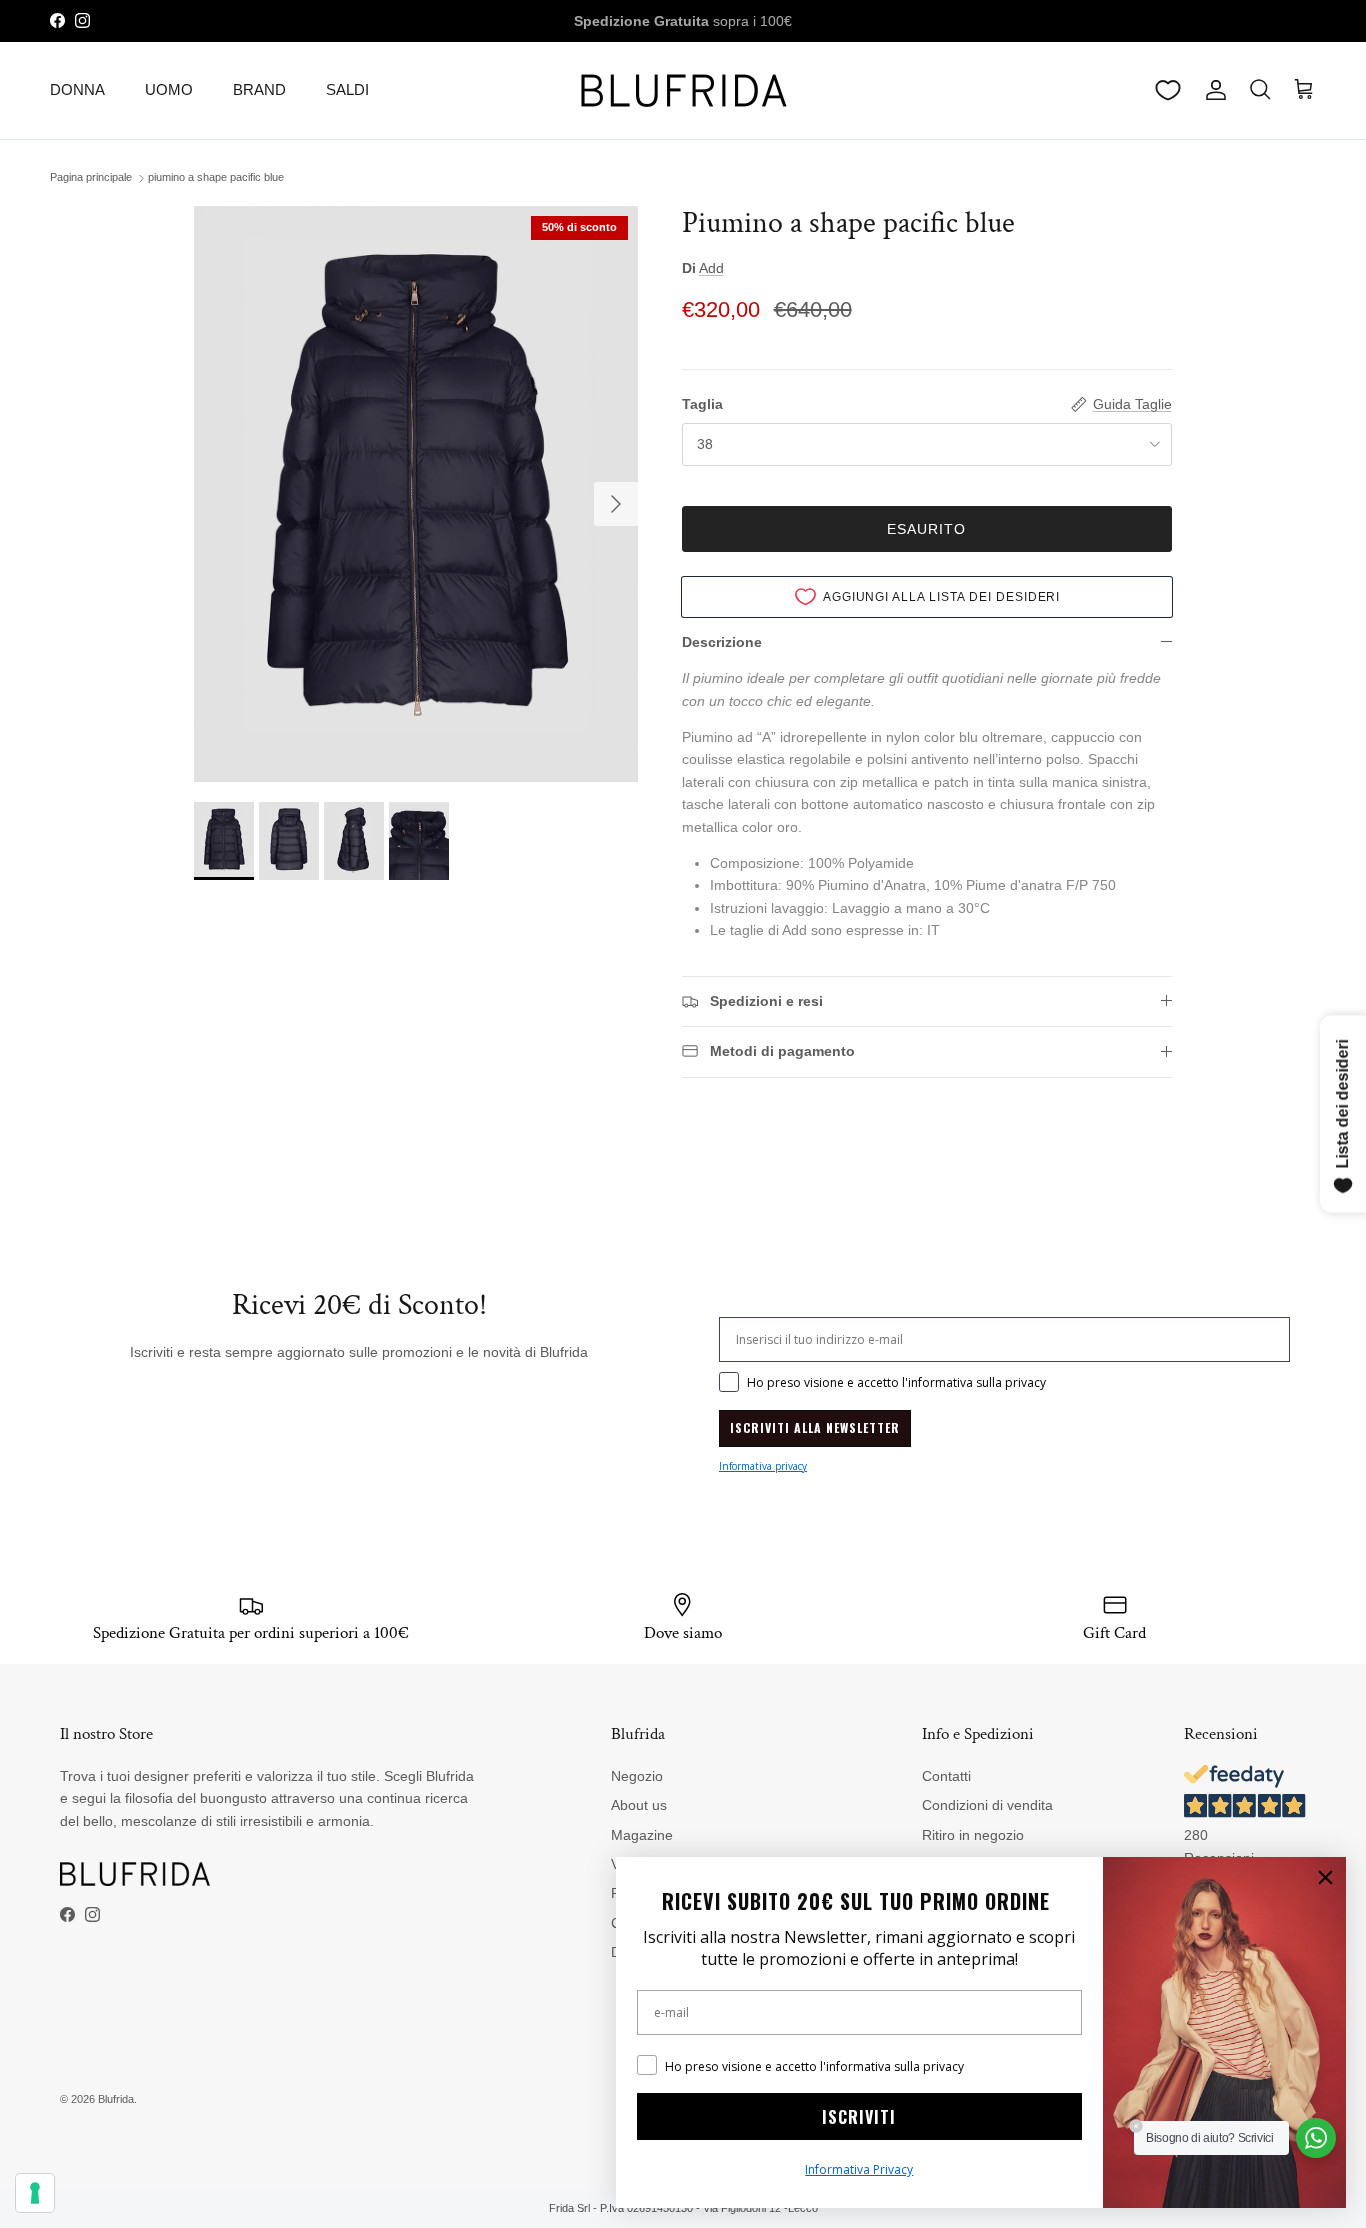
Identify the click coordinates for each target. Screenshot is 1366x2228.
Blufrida (116, 2099)
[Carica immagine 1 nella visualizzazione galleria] (415, 494)
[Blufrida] (683, 90)
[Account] (1212, 90)
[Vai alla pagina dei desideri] (1168, 90)
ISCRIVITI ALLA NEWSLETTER (815, 1427)
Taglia (702, 404)
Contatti (946, 1776)
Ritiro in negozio (973, 1835)
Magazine (642, 1835)
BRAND (259, 89)
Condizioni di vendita (987, 1805)
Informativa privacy (763, 1466)
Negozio (637, 1776)
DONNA (77, 89)
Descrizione (722, 642)
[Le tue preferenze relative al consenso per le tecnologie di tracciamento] (35, 2193)
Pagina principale (91, 178)
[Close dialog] (1325, 1877)
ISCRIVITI (859, 2117)
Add (711, 268)
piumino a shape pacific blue (216, 178)
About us (639, 1805)
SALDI (347, 89)
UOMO (169, 89)
